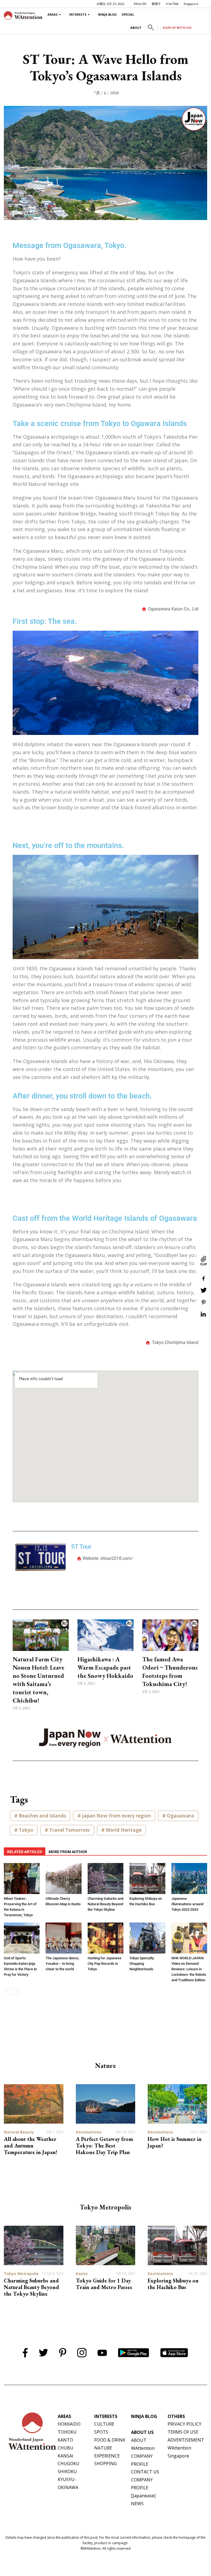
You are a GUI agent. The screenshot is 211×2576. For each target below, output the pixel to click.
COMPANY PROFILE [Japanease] (143, 2488)
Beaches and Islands (42, 1816)
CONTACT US (145, 2472)
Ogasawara (180, 1816)
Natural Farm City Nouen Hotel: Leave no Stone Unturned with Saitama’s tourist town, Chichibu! (38, 1680)
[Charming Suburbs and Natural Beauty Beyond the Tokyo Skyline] (105, 1879)
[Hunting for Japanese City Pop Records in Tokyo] (105, 1938)
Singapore (191, 4)
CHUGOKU (69, 2464)
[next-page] (16, 1991)
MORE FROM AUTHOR (68, 1852)
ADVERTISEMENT (186, 2440)
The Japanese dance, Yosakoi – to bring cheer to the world (62, 1964)
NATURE (103, 2448)
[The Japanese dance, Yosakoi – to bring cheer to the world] (63, 1938)
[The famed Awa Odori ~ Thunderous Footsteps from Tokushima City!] (170, 1635)
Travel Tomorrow (70, 1830)
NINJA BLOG (107, 14)
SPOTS (101, 2432)
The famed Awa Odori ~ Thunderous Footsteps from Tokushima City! (170, 1672)
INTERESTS (78, 14)
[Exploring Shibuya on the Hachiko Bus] (147, 1879)
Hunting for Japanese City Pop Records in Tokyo (105, 1964)
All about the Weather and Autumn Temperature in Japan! (30, 2146)
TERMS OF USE (183, 2432)
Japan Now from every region (116, 1816)
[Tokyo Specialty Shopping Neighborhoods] (147, 1938)
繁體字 (156, 4)
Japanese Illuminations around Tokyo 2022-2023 (187, 1904)
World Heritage (124, 1830)
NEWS (137, 2504)
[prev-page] (7, 1991)
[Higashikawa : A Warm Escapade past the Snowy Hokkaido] (105, 1635)
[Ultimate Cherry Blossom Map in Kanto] (63, 1879)
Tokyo (26, 1830)
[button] (151, 29)
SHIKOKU (67, 2471)
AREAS (53, 14)
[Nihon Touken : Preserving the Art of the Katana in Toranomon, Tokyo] (22, 1879)
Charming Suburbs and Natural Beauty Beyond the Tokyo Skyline (105, 1904)
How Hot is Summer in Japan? (175, 2142)
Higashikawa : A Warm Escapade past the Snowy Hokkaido (105, 1668)
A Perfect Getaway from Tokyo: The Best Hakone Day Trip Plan (104, 2146)
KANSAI (66, 2456)
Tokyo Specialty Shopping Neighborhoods (142, 1964)
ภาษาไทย (172, 4)
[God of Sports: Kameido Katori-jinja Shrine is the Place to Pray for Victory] (22, 1938)
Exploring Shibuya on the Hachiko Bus (173, 2284)
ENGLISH (140, 4)
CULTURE (104, 2424)
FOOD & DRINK (110, 2440)
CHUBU (66, 2448)
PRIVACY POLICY (184, 2424)
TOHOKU (67, 2432)
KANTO (65, 2440)
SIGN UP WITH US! (177, 28)
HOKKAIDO (69, 2424)
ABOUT (136, 28)
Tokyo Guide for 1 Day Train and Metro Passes (104, 2284)
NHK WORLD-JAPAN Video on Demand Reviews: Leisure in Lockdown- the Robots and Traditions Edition (189, 1969)
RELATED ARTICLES (25, 1852)
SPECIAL (128, 14)
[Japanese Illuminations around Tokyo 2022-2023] (189, 1879)
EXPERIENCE (107, 2456)
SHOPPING (105, 2464)
